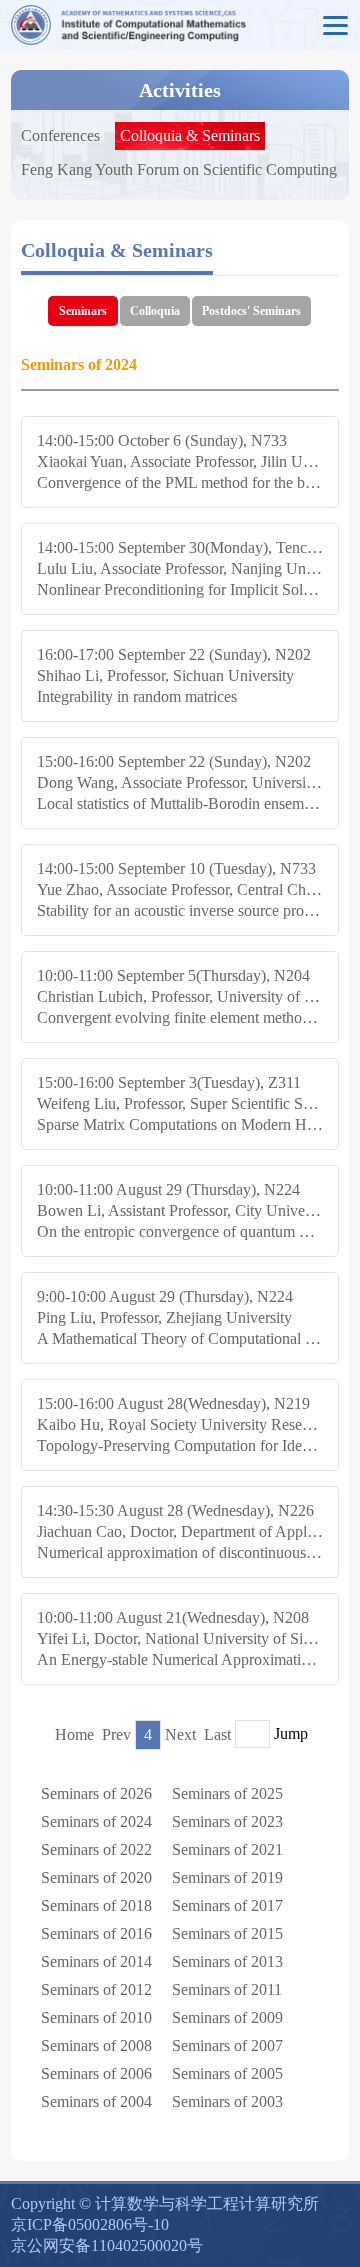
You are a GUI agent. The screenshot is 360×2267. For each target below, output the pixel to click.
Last (217, 1734)
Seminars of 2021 (227, 1849)
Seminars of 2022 (96, 1849)
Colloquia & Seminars (190, 135)
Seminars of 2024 (96, 1821)
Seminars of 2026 (96, 1793)
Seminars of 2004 (96, 2101)
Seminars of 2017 (227, 1905)
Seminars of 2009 (227, 2017)
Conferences (60, 135)
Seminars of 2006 (96, 2073)
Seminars (83, 311)
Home (74, 1734)
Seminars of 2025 (227, 1793)
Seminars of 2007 (227, 2045)
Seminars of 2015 (227, 1933)
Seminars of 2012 (96, 1989)
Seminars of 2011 (227, 1989)
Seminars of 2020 (96, 1877)
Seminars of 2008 (96, 2045)
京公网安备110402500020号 (107, 2245)
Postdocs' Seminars (251, 311)
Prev (116, 1734)
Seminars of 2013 (227, 1961)
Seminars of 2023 (227, 1821)
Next (180, 1734)
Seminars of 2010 (96, 2017)
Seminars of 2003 (227, 2101)
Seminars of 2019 (227, 1877)
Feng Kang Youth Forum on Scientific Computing (179, 169)
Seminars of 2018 (96, 1905)
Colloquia (155, 311)
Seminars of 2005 (227, 2073)
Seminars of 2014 (96, 1961)
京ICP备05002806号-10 (90, 2224)
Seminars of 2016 (96, 1933)
